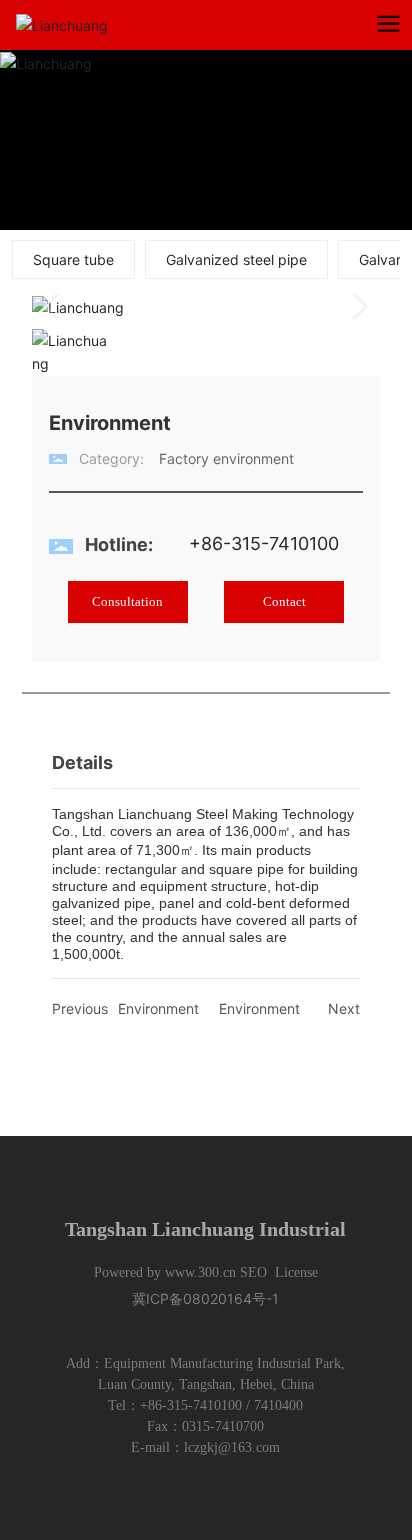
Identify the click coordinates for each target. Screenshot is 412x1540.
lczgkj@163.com (232, 1447)
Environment (158, 1008)
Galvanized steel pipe (236, 259)
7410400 (278, 1405)
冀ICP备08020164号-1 (205, 1298)
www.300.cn (200, 1272)
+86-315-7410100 (264, 543)
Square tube (73, 259)
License (296, 1272)
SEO (253, 1272)
